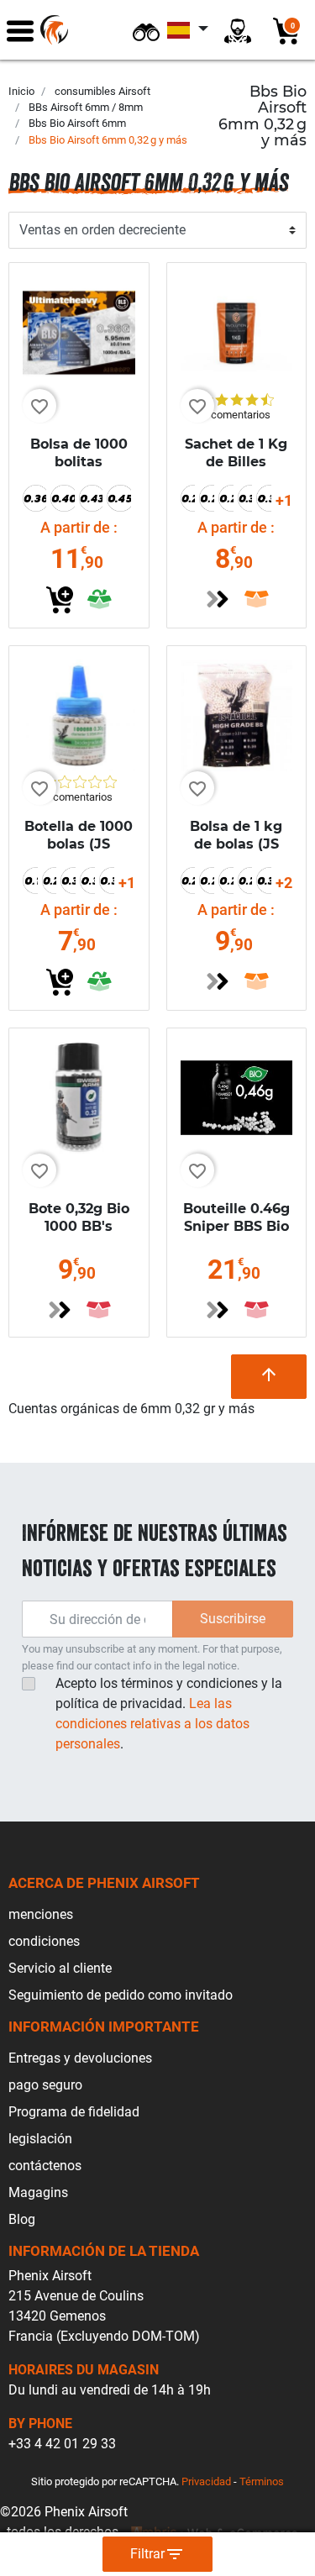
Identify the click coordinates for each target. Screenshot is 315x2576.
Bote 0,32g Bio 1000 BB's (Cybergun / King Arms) (79, 1235)
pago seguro (45, 2085)
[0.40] (62, 498)
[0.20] (188, 498)
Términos (262, 2481)
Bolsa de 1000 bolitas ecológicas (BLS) (79, 470)
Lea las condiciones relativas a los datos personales (152, 1724)
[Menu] (20, 30)
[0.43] (91, 498)
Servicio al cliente (60, 1968)
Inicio (21, 91)
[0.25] (207, 498)
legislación (40, 2139)
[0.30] (245, 498)
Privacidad (206, 2481)
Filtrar (157, 2554)
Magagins (38, 2192)
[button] (146, 30)
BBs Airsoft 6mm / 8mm (86, 107)
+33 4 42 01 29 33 (62, 2444)
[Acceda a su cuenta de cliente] (238, 30)
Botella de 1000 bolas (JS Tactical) (79, 844)
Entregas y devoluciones (80, 2058)
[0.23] (207, 881)
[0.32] (264, 498)
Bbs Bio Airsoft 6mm (77, 123)
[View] (218, 599)
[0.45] (118, 498)
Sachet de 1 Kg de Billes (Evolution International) (236, 470)
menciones (41, 1914)
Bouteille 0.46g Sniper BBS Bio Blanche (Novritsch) (236, 1235)
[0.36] (34, 498)
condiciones (44, 1941)
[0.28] (226, 498)
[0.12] (30, 881)
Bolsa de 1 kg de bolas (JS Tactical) (236, 844)
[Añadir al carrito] (60, 600)
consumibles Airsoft (102, 91)
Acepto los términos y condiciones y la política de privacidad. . (169, 1714)
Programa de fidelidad (74, 2112)
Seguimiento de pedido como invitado (121, 1995)
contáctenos (45, 2166)
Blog (22, 2219)
